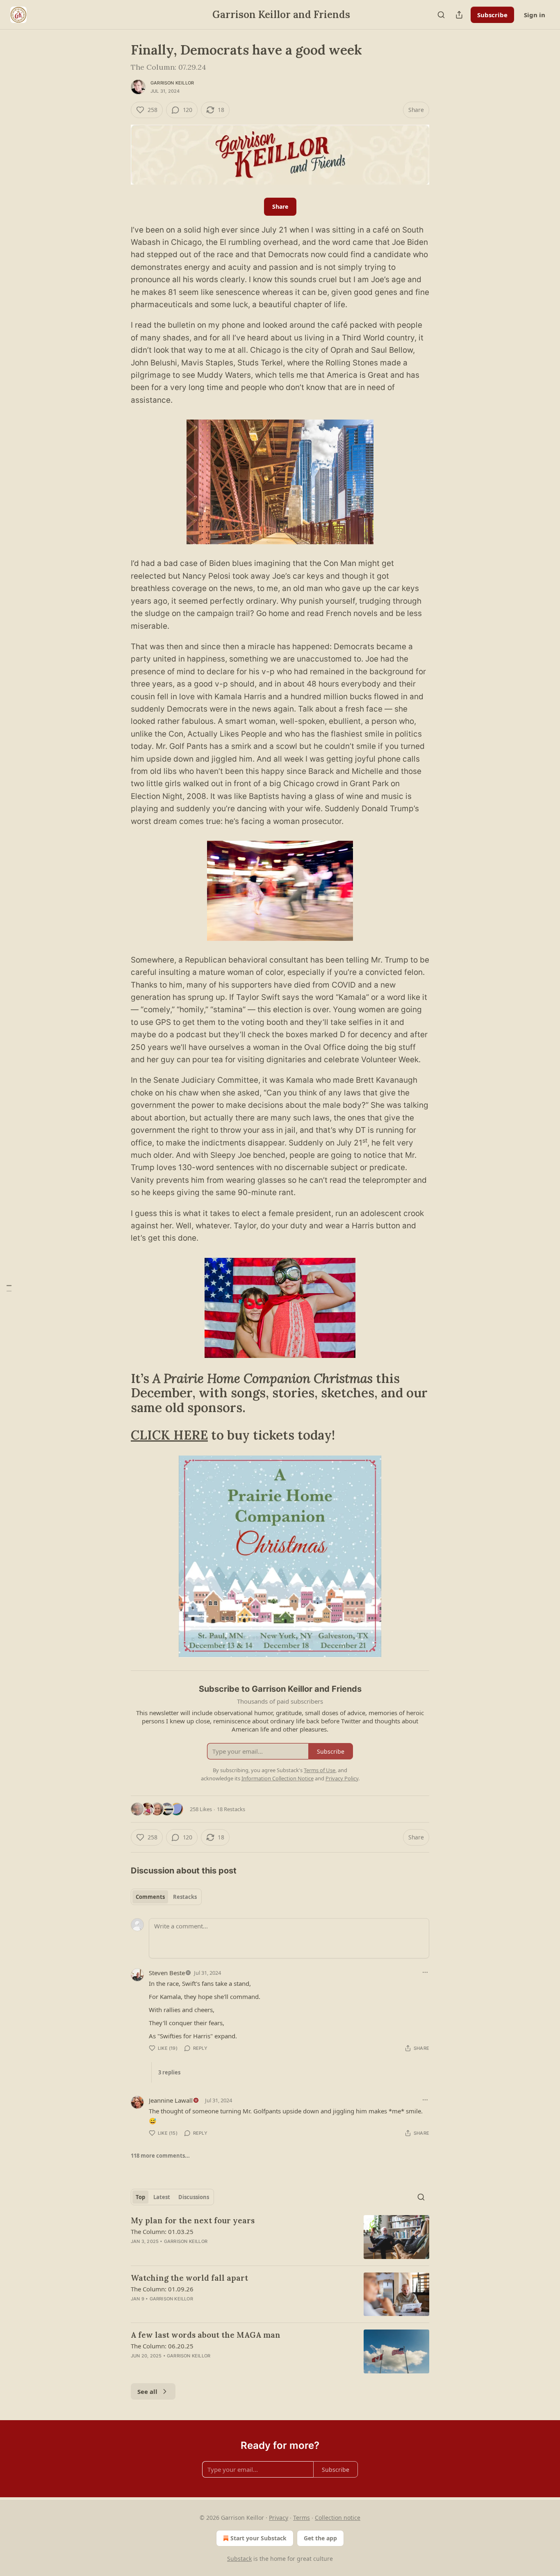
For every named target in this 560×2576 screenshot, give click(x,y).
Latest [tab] (162, 2197)
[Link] (119, 1393)
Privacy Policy (342, 1778)
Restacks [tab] (185, 1897)
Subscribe (492, 15)
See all (147, 2391)
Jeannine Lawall (171, 2100)
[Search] (441, 15)
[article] (280, 2237)
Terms (302, 2518)
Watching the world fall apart (189, 2278)
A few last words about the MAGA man (206, 2335)
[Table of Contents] (9, 1288)
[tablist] (166, 1897)
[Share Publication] (459, 15)
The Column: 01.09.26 (162, 2289)
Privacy (279, 2518)
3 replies (169, 2072)
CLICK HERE (169, 1435)
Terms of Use (320, 1770)
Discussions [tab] (194, 2197)
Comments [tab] (150, 1897)
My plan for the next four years (193, 2220)
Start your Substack (258, 2538)
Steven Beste (167, 1973)
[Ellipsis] (425, 1972)
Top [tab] (140, 2197)
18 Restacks (231, 1809)
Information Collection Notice (278, 1778)
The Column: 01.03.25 (162, 2231)
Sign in (535, 15)
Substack (239, 2559)
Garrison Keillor (172, 83)
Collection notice (338, 2518)
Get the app (320, 2538)
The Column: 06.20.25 (162, 2346)
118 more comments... (160, 2156)
